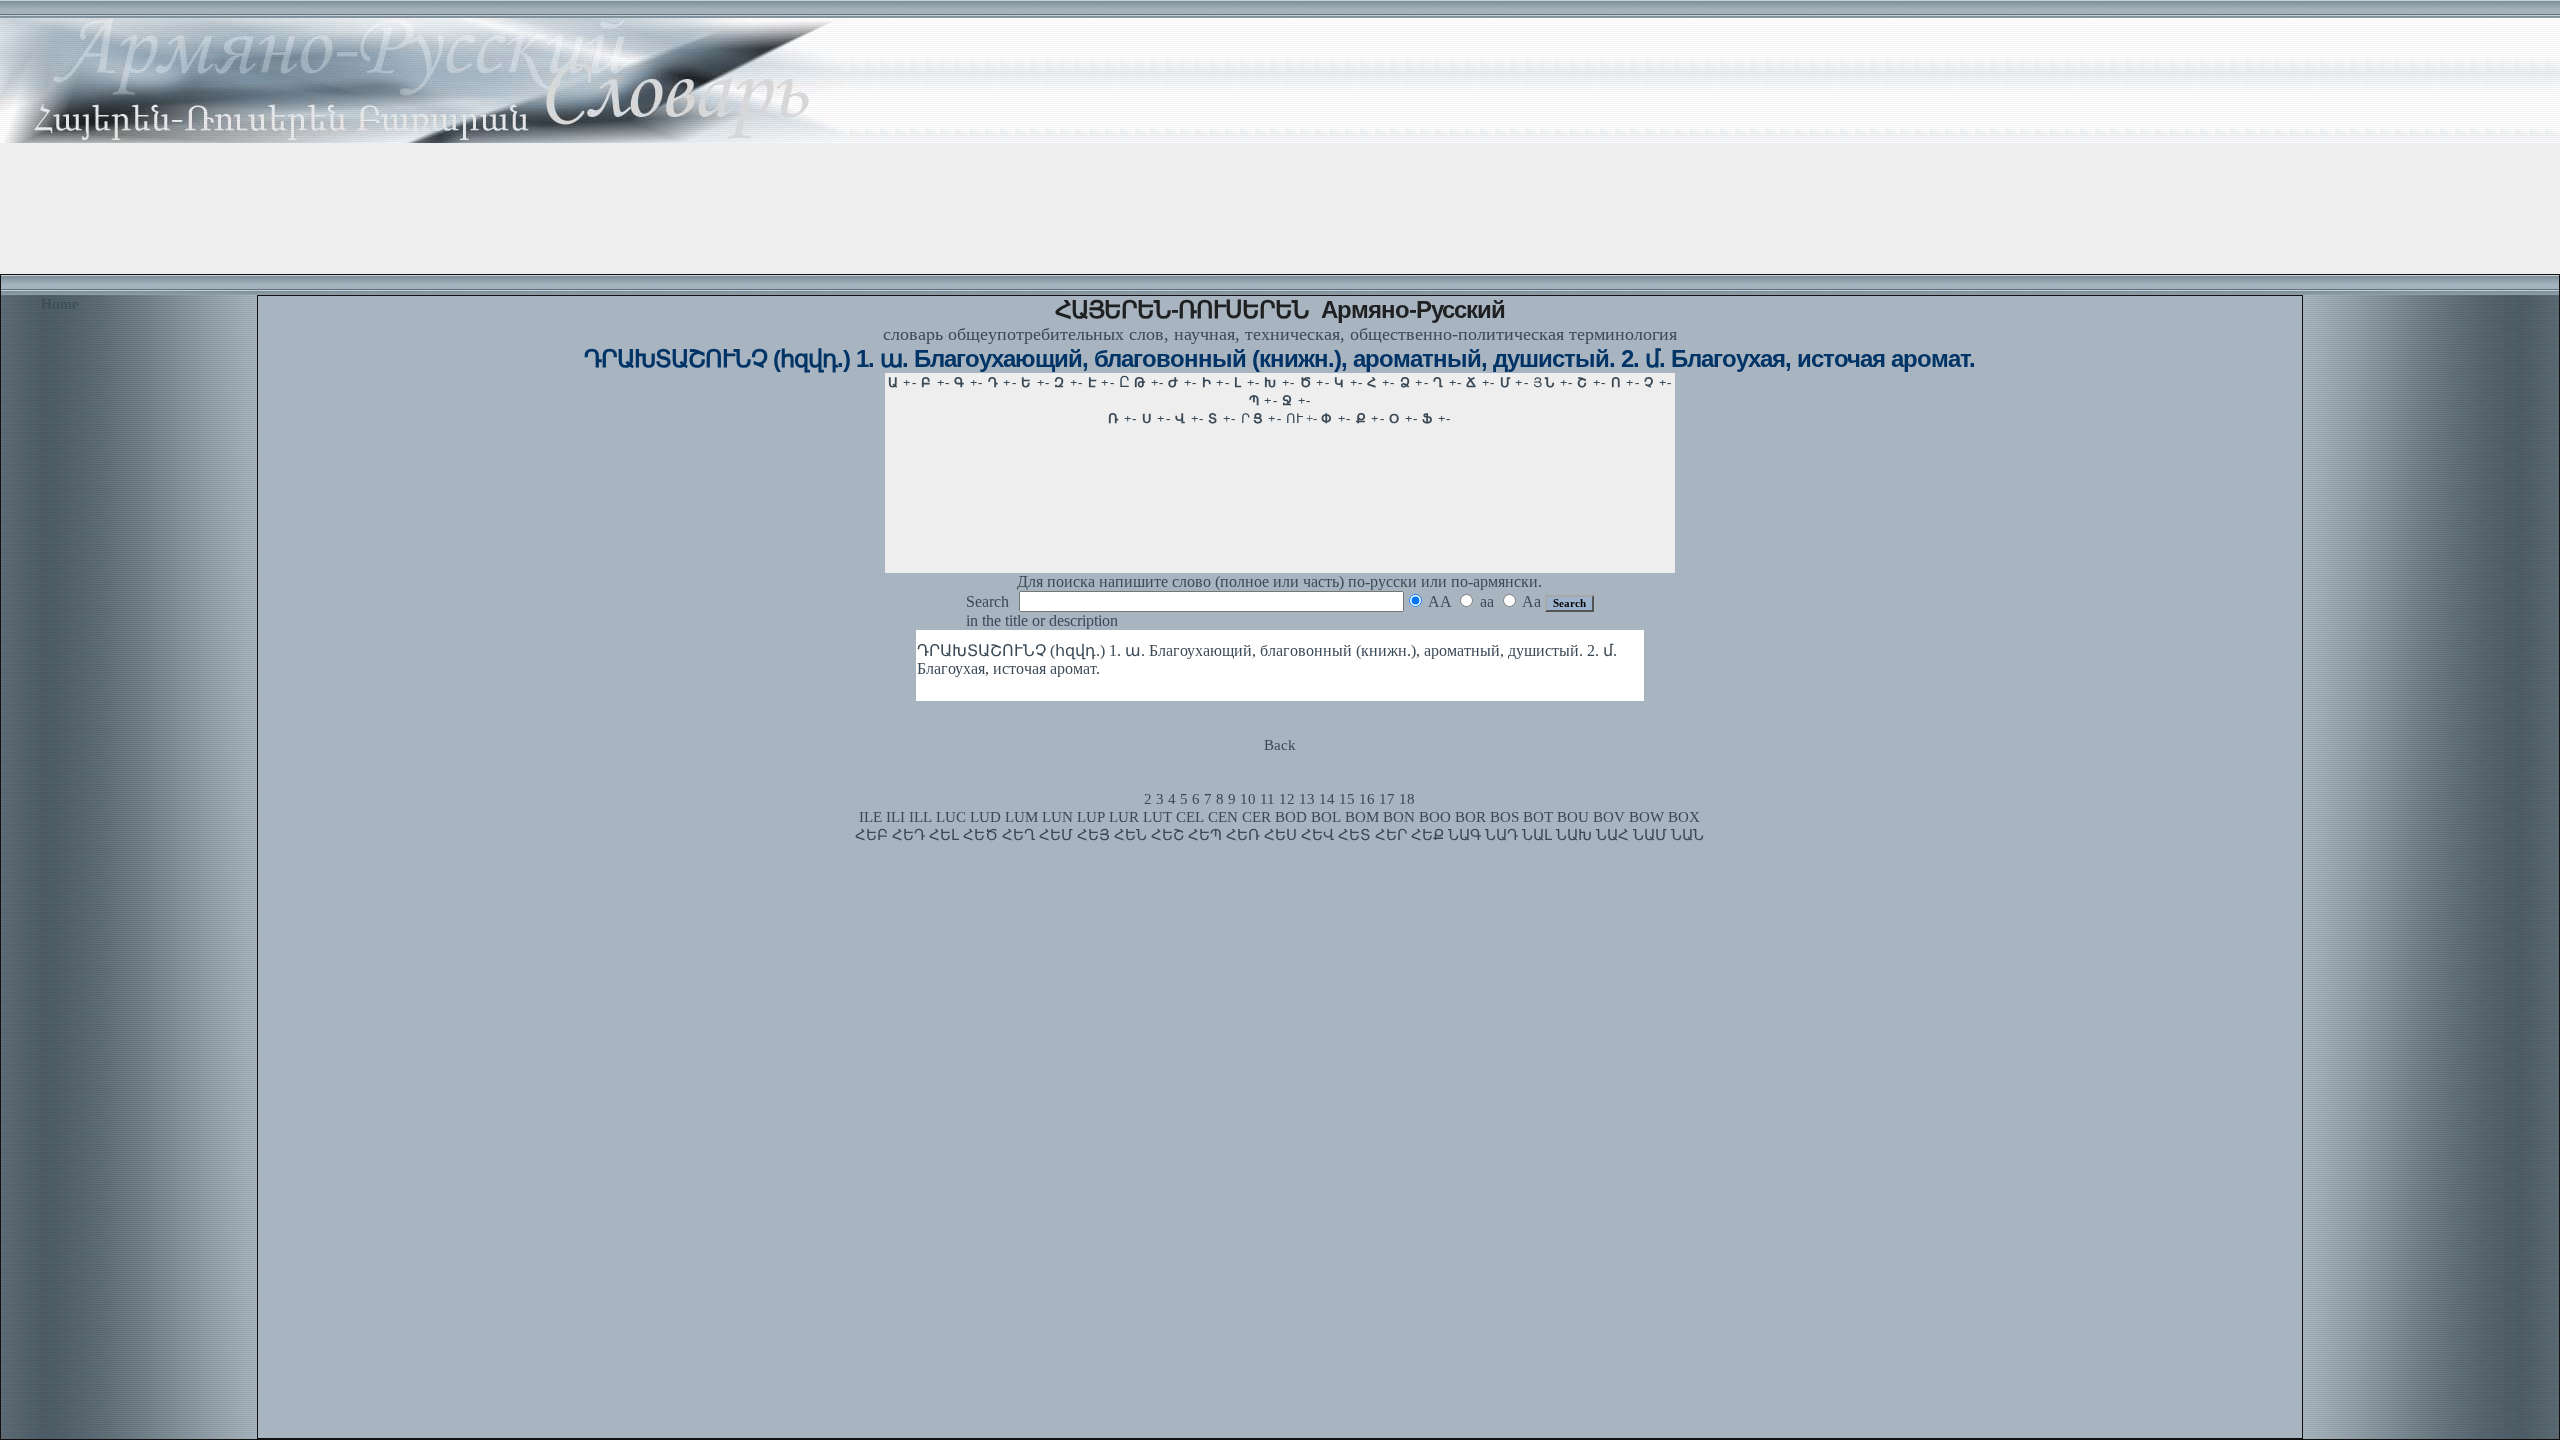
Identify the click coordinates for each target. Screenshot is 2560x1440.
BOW (1646, 817)
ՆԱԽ (1574, 835)
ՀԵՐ (1391, 835)
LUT (1157, 817)
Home (60, 304)
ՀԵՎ (1317, 835)
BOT (1538, 817)
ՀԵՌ (1243, 835)
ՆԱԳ (1464, 835)
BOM (1362, 817)
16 (1367, 799)
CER (1256, 817)
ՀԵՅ (1093, 835)
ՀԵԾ (980, 835)
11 (1267, 799)
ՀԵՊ (1205, 835)
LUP (1091, 817)
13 (1307, 799)
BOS (1504, 817)
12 (1287, 799)
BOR (1470, 817)
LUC (951, 817)
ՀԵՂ (1018, 835)
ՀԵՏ (1354, 835)
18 (1407, 799)
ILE (870, 817)
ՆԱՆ (1687, 835)
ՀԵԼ (944, 835)
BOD (1291, 817)
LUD (985, 817)
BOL (1326, 817)
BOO (1435, 817)
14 (1327, 799)
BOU (1573, 817)
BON (1399, 817)
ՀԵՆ (1130, 835)
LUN (1057, 817)
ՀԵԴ (908, 835)
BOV (1609, 817)
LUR (1124, 817)
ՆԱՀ (1612, 835)
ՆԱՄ (1650, 835)
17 (1387, 799)
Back (1280, 745)
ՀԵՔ (1427, 835)
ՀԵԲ (871, 835)
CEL (1190, 817)
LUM (1021, 817)
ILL (920, 817)
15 (1347, 799)
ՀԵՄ (1056, 835)
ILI (895, 817)
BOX (1684, 817)
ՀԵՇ (1167, 835)
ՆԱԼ (1537, 835)
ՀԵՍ (1280, 835)
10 (1248, 799)
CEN (1223, 817)
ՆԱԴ (1501, 835)
